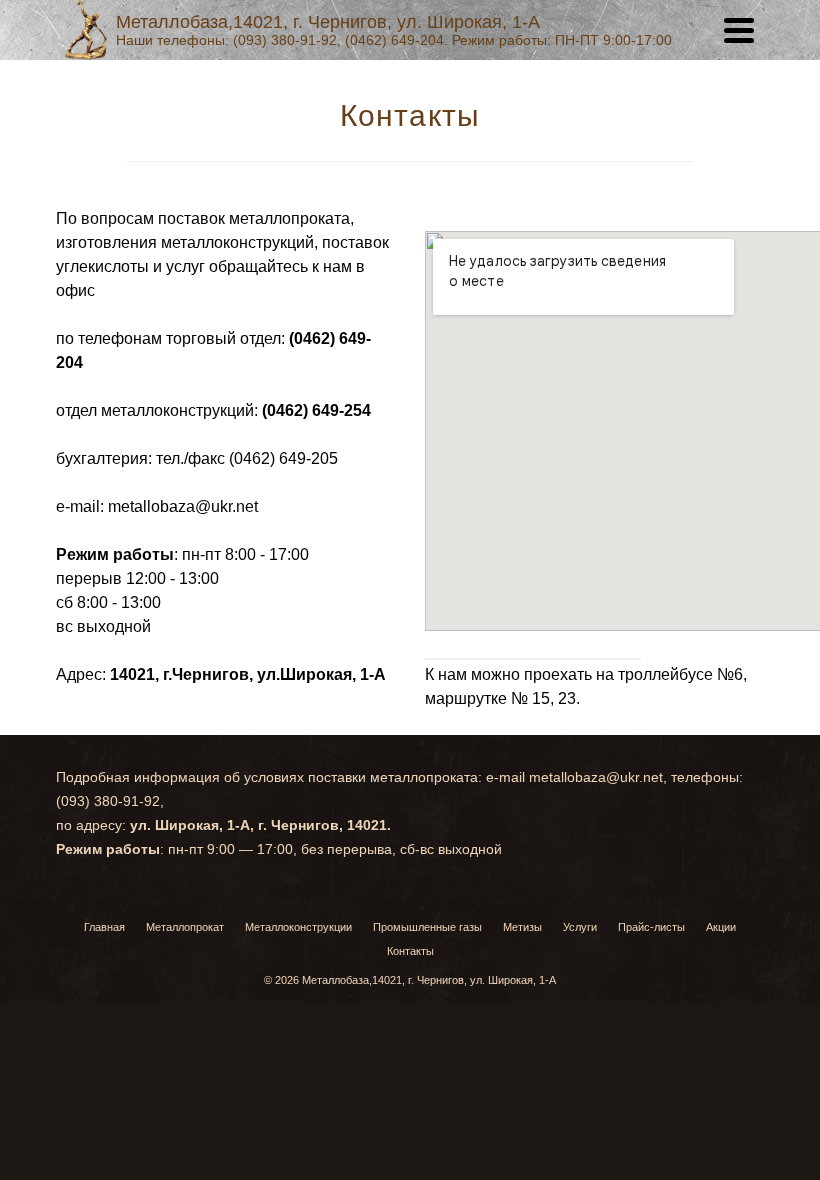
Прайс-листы (651, 927)
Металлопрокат (185, 927)
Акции (721, 927)
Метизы (522, 927)
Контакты (410, 951)
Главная (104, 927)
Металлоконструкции (298, 927)
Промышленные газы (427, 927)
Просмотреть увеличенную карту (533, 650)
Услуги (580, 927)
